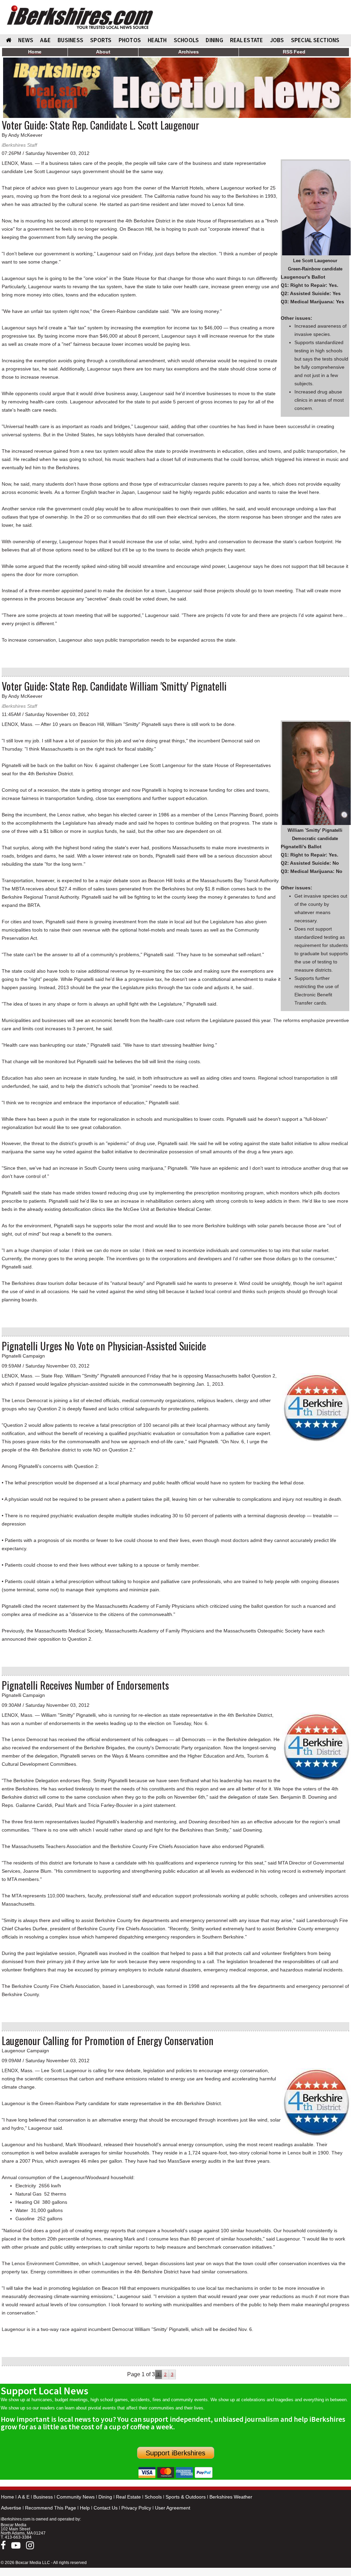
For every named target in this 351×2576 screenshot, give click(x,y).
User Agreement (173, 2508)
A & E (24, 2497)
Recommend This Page (51, 2508)
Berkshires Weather (231, 2497)
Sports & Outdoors (186, 2497)
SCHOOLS (186, 40)
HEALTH (157, 40)
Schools (153, 2497)
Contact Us (106, 2508)
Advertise (11, 2508)
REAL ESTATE (247, 40)
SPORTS (101, 40)
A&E (45, 40)
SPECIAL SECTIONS (315, 40)
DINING (214, 40)
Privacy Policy (136, 2508)
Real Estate (128, 2497)
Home (8, 2497)
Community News (76, 2497)
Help (85, 2508)
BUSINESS (70, 40)
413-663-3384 (18, 2537)
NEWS (26, 40)
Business (43, 2497)
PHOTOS (130, 40)
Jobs (277, 40)
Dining (105, 2497)
